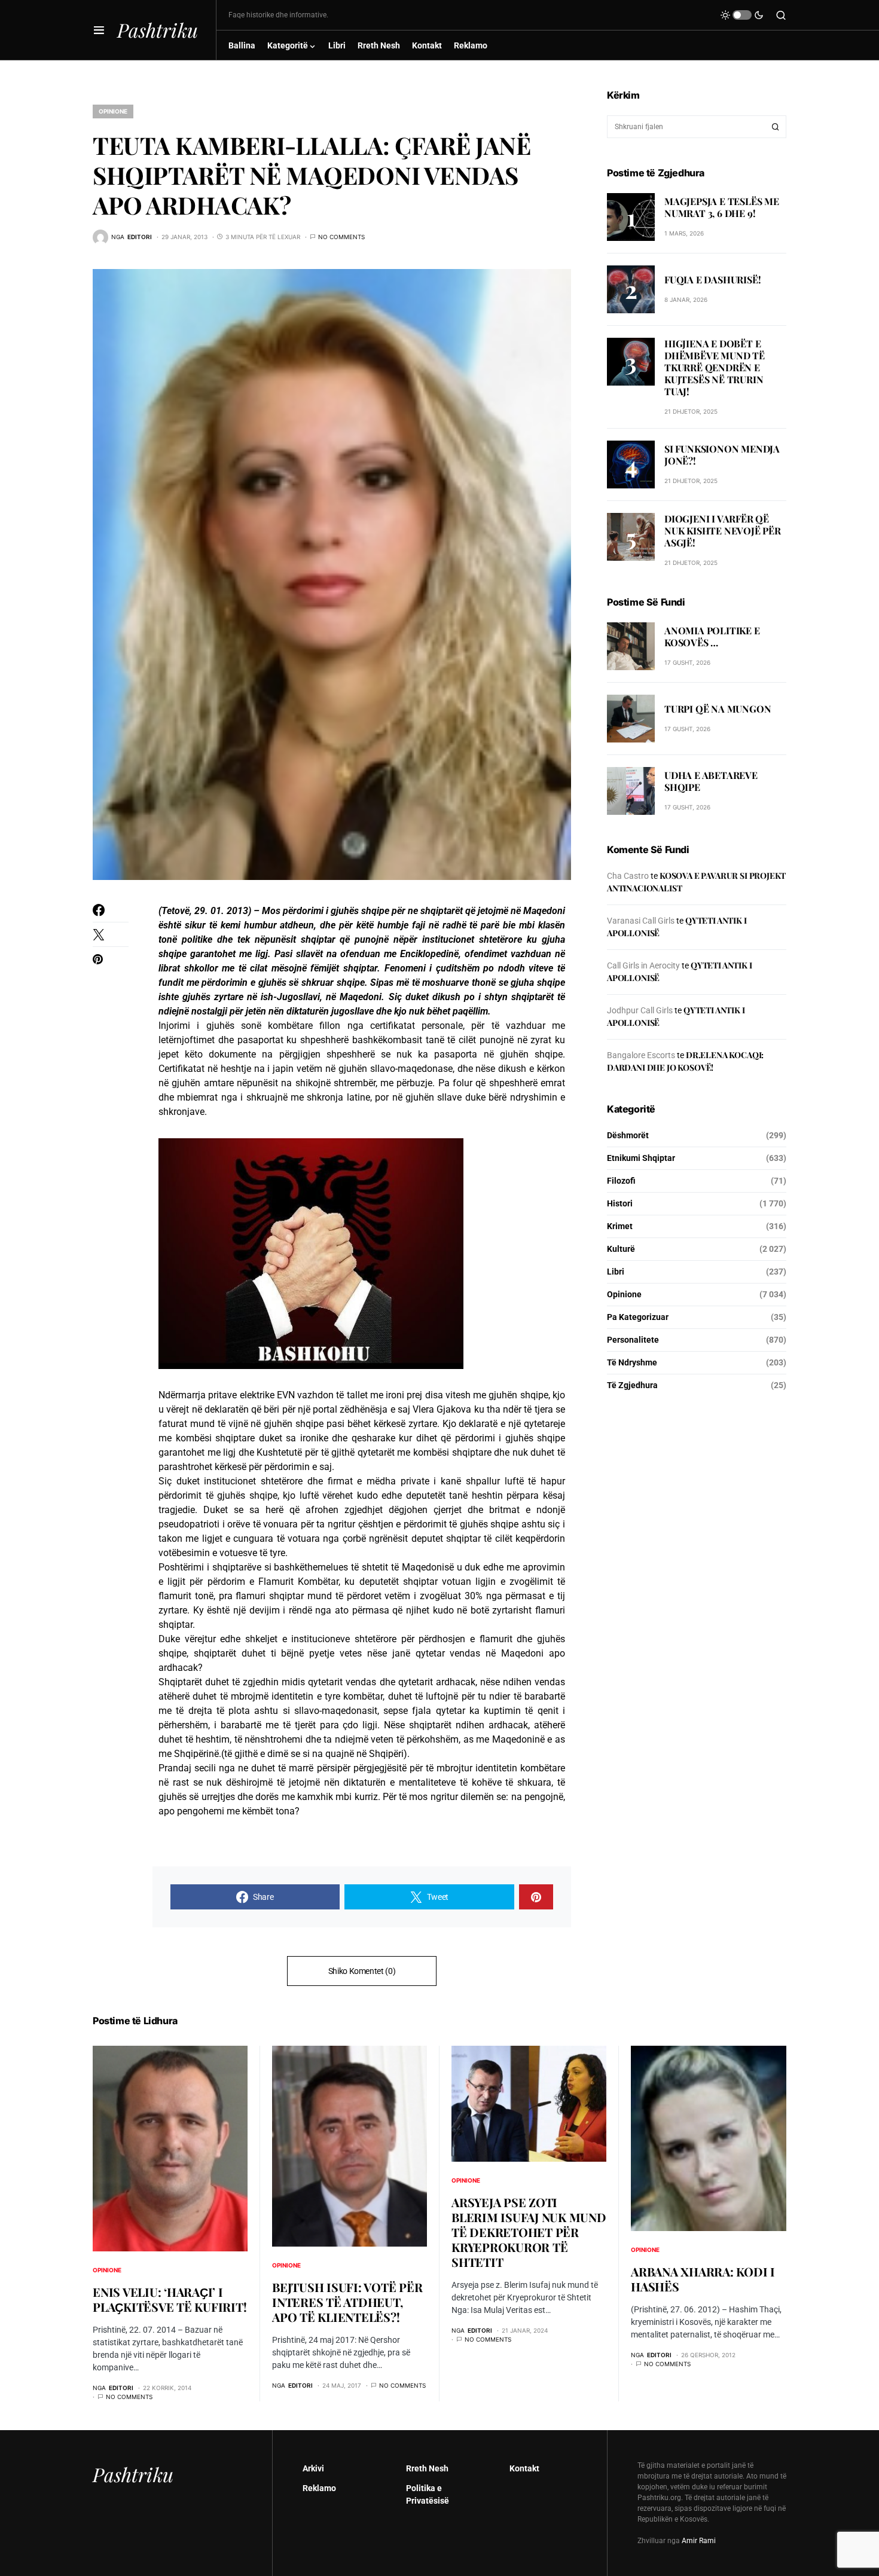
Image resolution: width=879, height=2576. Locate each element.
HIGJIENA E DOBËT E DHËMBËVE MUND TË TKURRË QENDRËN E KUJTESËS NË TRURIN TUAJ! (715, 367)
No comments (341, 237)
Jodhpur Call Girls (640, 1010)
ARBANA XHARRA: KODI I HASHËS (703, 2279)
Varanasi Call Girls (641, 921)
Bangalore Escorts (641, 1055)
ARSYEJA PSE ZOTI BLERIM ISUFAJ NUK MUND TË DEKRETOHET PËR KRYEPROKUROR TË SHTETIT (529, 2232)
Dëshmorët (628, 1135)
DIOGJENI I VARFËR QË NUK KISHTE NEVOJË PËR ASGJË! (723, 531)
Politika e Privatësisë (428, 2494)
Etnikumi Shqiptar (641, 1158)
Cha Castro (628, 876)
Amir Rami (699, 2541)
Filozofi (621, 1181)
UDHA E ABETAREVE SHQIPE (711, 782)
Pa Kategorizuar (638, 1317)
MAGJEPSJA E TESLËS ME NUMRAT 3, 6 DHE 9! (722, 207)
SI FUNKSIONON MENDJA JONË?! (722, 455)
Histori (620, 1203)
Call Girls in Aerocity (643, 965)
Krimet (620, 1226)
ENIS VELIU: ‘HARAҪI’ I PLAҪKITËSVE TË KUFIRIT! (170, 2299)
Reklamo (319, 2488)
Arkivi (313, 2468)
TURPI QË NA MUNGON (718, 709)
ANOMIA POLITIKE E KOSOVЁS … (712, 637)
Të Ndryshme (632, 1362)
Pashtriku (158, 30)
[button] (99, 30)
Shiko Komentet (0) (362, 1971)
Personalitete (633, 1340)
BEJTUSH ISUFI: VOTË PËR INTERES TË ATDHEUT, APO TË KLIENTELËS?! (347, 2302)
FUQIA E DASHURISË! (712, 279)
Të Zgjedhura (632, 1385)
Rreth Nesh (427, 2468)
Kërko (776, 127)
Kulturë (621, 1249)
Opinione (113, 111)
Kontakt (524, 2468)
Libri (616, 1272)
